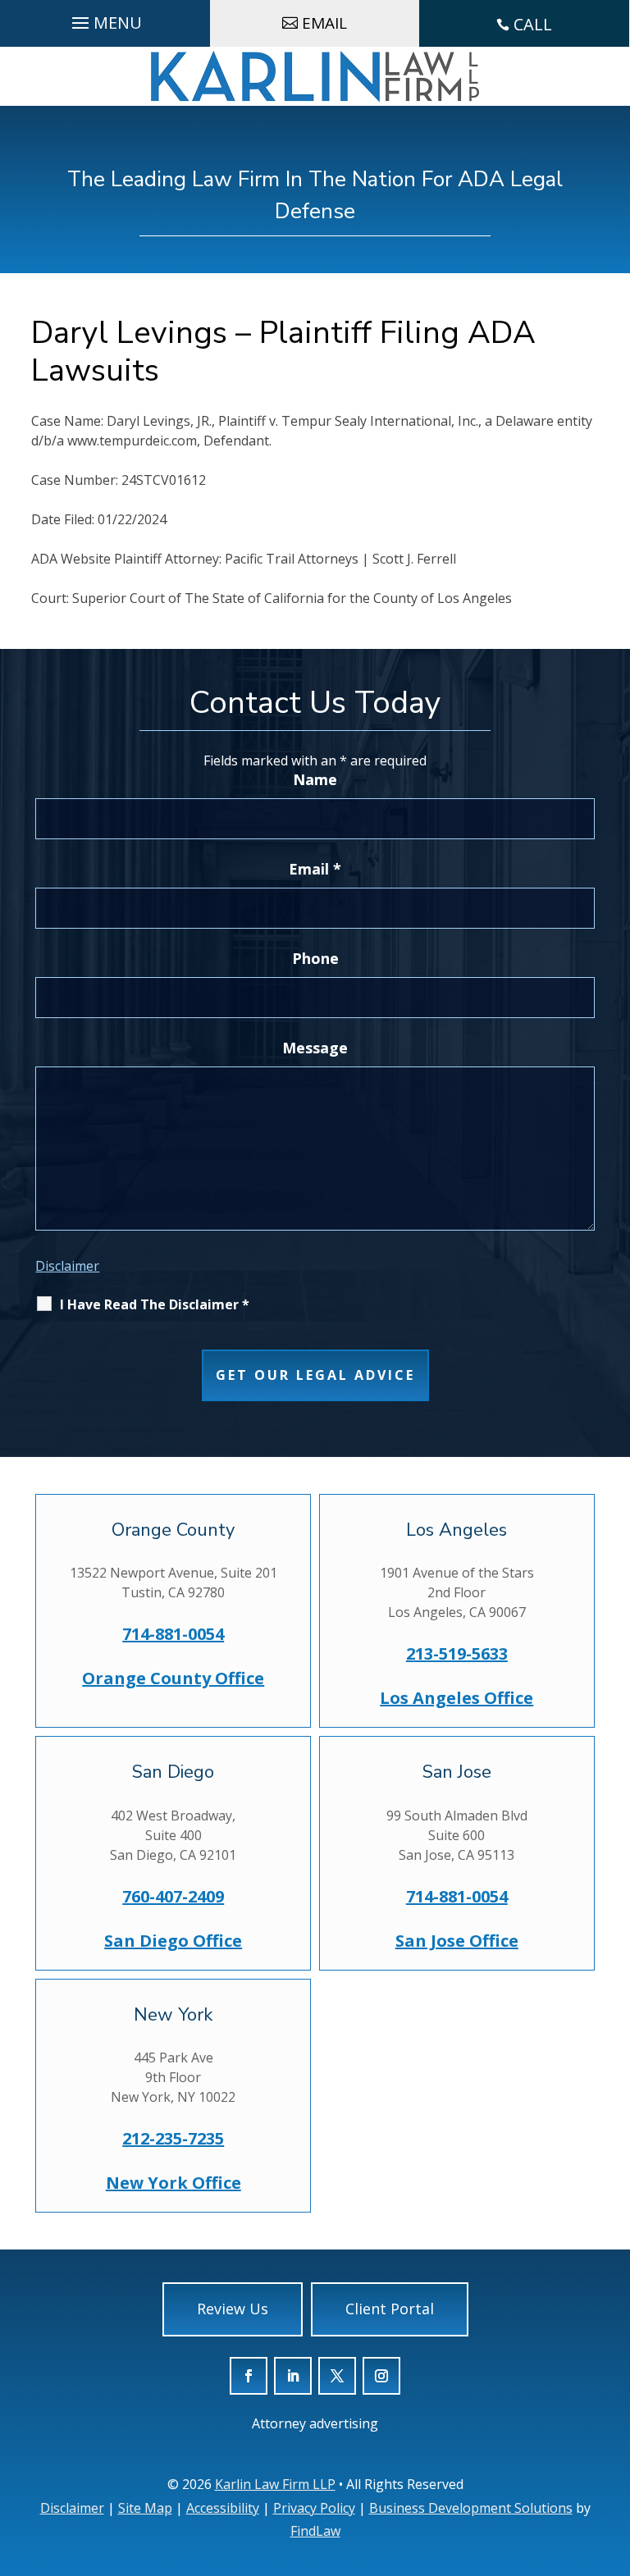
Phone (315, 958)
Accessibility (223, 2508)
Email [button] (324, 23)
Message (315, 1048)
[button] (613, 2477)
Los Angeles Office (457, 1698)
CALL (533, 24)
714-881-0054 (173, 1634)
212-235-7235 (173, 2138)
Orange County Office (173, 1678)
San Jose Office (457, 1941)
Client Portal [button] (390, 2309)
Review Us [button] (233, 2309)
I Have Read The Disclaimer (155, 1304)
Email (315, 869)
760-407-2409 (173, 1896)
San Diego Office (173, 1941)
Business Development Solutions (471, 2508)
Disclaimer (67, 1266)
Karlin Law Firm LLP (275, 2484)
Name (315, 779)
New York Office (173, 2183)
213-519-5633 (457, 1653)
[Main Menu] (105, 19)
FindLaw (315, 2531)
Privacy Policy (314, 2508)
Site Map (145, 2508)
